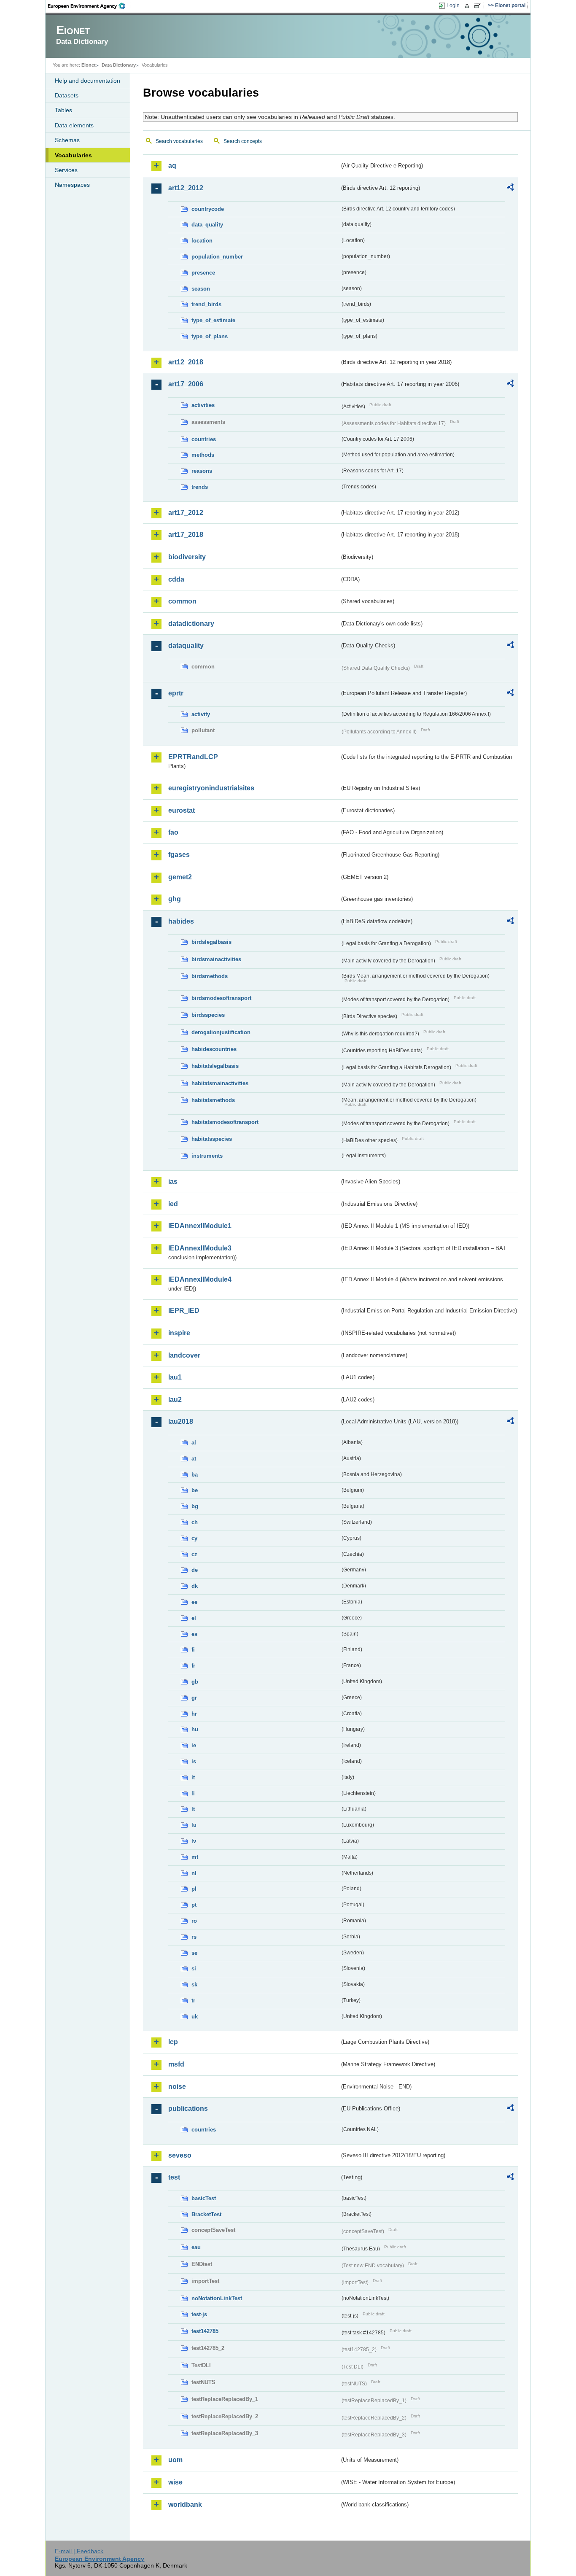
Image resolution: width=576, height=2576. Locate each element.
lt (193, 1809)
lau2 (175, 1400)
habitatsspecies (212, 1139)
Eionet (89, 65)
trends (200, 487)
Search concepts (243, 141)
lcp (173, 2042)
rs (194, 1937)
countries (204, 439)
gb (195, 1682)
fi (193, 1650)
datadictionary (191, 624)
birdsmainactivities (216, 959)
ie (194, 1745)
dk (195, 1586)
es (194, 1634)
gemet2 (180, 877)
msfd (176, 2064)
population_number (217, 257)
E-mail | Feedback (79, 2551)
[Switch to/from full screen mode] (479, 6)
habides (181, 921)
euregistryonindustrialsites (211, 788)
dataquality (186, 645)
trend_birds (206, 304)
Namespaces (72, 185)
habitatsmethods (213, 1100)
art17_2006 (186, 384)
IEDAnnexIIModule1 (200, 1226)
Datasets (67, 95)
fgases (179, 855)
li (193, 1793)
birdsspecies (208, 1015)
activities (203, 405)
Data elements (74, 125)
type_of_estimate (213, 320)
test (174, 2177)
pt (194, 1905)
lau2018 (181, 1421)
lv (194, 1841)
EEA (89, 6)
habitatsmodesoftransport (225, 1122)
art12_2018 (186, 362)
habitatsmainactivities (220, 1083)
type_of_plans (210, 336)
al (194, 1443)
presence (203, 273)
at (194, 1459)
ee (194, 1602)
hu (195, 1729)
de (195, 1570)
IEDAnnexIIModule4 (200, 1279)
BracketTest (206, 2214)
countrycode (208, 209)
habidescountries (214, 1049)
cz (194, 1554)
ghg (175, 899)
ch (195, 1522)
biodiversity (187, 557)
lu (194, 1825)
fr (193, 1666)
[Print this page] (468, 6)
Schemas (67, 140)
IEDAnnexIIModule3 (200, 1248)
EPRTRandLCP (193, 757)
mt (195, 1857)
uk (195, 2017)
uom (175, 2460)
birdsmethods (210, 976)
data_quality (207, 225)
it (193, 1777)
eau (196, 2247)
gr (194, 1698)
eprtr (176, 693)
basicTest (204, 2198)
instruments (207, 1156)
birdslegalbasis (211, 942)
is (194, 1761)
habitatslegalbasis (215, 1066)
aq (172, 166)
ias (173, 1182)
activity (201, 714)
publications (188, 2108)
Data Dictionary (119, 65)
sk (194, 1985)
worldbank (185, 2505)
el (194, 1618)
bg (195, 1506)
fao (173, 832)
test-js (199, 2314)
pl (194, 1889)
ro (194, 1921)
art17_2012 (186, 513)
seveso (180, 2155)
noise (177, 2087)
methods (203, 455)
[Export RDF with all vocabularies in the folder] (510, 189)
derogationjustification (221, 1032)
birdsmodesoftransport (221, 998)
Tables (63, 110)
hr (194, 1714)
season (201, 289)
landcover (184, 1355)
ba (195, 1475)
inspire (179, 1333)
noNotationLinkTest (217, 2298)
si (194, 1968)
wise (175, 2482)
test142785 (205, 2331)
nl (194, 1873)
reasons (202, 471)
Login (453, 5)
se (194, 1953)
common (182, 601)
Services (66, 170)
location (202, 241)
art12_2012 (186, 188)
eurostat (182, 810)
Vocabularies (73, 155)
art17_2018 (186, 535)
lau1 (175, 1377)
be (195, 1490)
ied (173, 1204)
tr (193, 2001)
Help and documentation (87, 81)
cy (194, 1538)
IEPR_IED (184, 1311)
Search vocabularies (179, 141)
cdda (176, 579)
